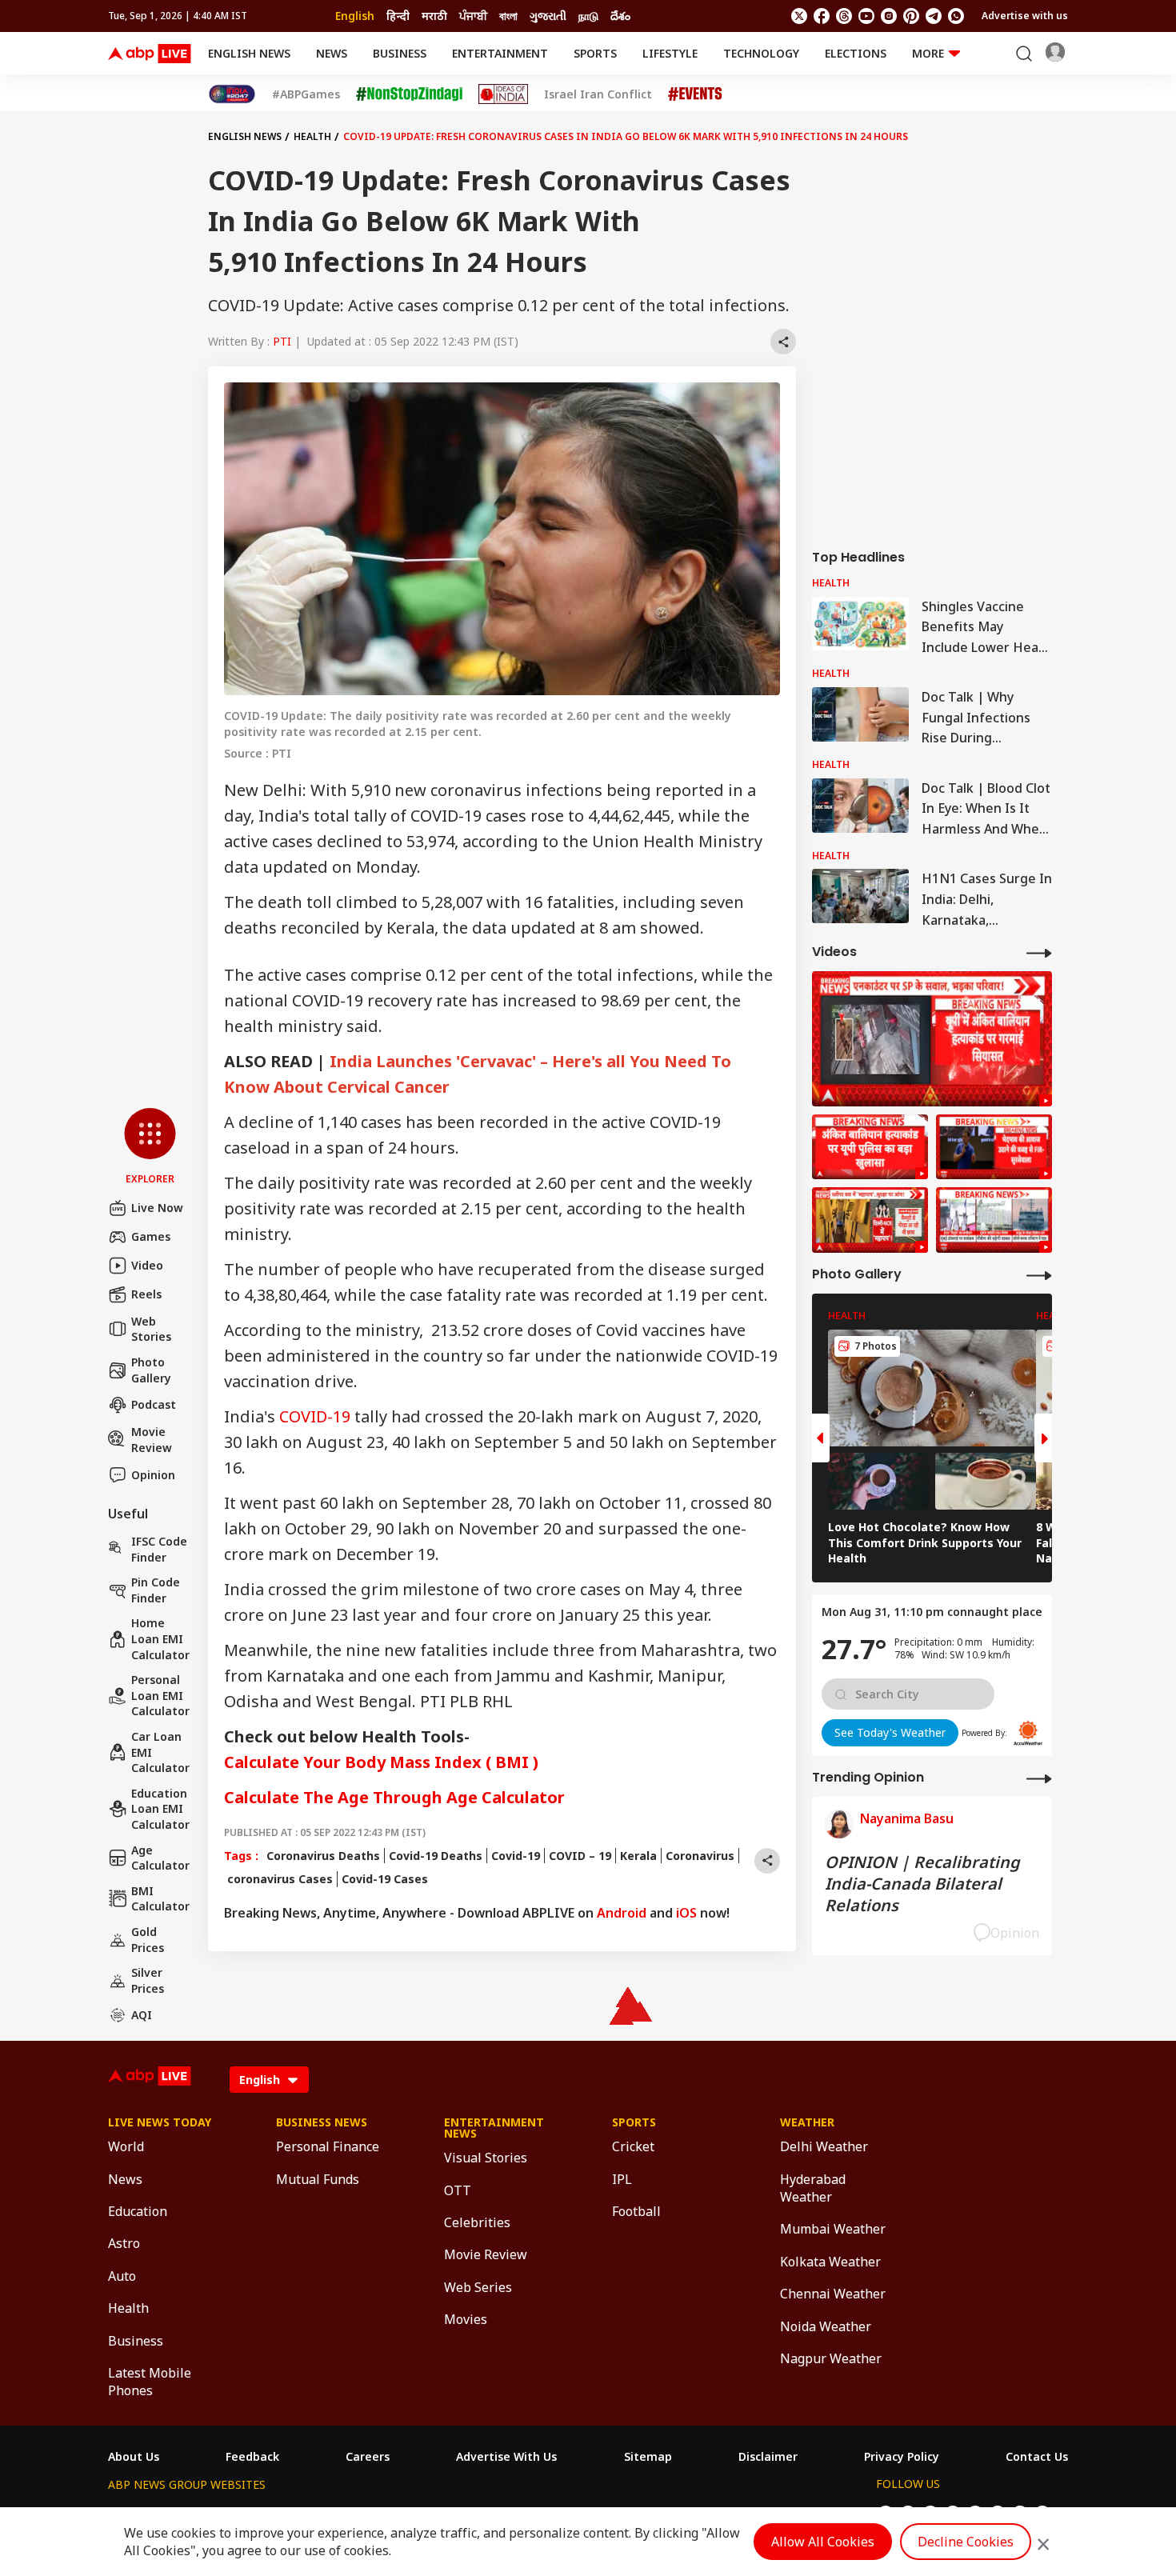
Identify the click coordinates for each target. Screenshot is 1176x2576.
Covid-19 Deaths (436, 1856)
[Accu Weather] (1028, 1733)
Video (147, 1265)
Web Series (478, 2287)
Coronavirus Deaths (323, 1856)
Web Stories (151, 1329)
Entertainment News (494, 2128)
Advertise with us (1025, 16)
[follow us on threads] (844, 16)
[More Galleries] (1039, 1275)
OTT (458, 2190)
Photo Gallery (151, 1370)
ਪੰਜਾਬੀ (473, 16)
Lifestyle (670, 53)
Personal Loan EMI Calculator (160, 1695)
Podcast (154, 1404)
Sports (595, 53)
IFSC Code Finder (159, 1549)
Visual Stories (486, 2158)
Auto (122, 2276)
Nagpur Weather (831, 2358)
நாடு (588, 16)
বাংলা (508, 16)
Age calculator (160, 1858)
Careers (368, 2457)
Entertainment (500, 53)
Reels (146, 1294)
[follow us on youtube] (866, 16)
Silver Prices (148, 1980)
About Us (134, 2457)
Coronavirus (700, 1856)
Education (138, 2211)
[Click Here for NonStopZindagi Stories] (409, 94)
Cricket (633, 2146)
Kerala (638, 1856)
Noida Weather (826, 2326)
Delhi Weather (824, 2146)
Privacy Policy (902, 2457)
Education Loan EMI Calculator (160, 1809)
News (332, 53)
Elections (856, 53)
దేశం (620, 16)
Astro (124, 2243)
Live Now (157, 1208)
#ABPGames (306, 94)
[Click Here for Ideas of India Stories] (504, 94)
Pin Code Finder (156, 1590)
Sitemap (648, 2457)
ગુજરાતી (548, 16)
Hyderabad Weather (813, 2188)
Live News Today (160, 2122)
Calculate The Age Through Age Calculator (394, 1797)
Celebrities (477, 2222)
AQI (142, 2015)
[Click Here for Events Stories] (695, 94)
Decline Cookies (966, 2542)
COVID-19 (315, 1416)
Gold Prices (148, 1940)
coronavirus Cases (278, 1879)
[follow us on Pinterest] (911, 16)
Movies (466, 2319)
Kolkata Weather (830, 2262)
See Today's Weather (890, 1732)
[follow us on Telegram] (934, 16)
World (126, 2146)
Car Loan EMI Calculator (160, 1752)
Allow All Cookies (823, 2542)
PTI (282, 341)
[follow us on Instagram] (889, 16)
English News (249, 53)
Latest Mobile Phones (150, 2382)
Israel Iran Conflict (598, 94)
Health (312, 136)
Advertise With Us (506, 2457)
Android (622, 1913)
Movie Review (152, 1440)
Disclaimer (768, 2457)
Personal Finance (328, 2146)
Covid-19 (516, 1856)
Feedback (252, 2457)
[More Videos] (1039, 952)
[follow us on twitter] (799, 16)
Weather (807, 2122)
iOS (686, 1913)
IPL (622, 2179)
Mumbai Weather (833, 2229)
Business (400, 53)
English (355, 16)
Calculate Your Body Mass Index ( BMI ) (381, 1762)
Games (151, 1236)
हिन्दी (398, 16)
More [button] (928, 53)
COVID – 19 (580, 1856)
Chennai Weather (833, 2294)
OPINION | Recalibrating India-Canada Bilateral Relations (922, 1884)
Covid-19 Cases (385, 1879)
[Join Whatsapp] (956, 16)
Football (636, 2211)
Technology (761, 53)
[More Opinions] (1039, 1778)
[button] (150, 1147)
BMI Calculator (160, 1899)
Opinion (153, 1475)
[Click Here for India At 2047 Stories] (232, 94)
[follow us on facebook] (822, 16)
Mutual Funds (318, 2179)
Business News (322, 2122)
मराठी (434, 16)
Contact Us (1037, 2457)
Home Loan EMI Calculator (160, 1638)
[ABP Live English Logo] (150, 54)
